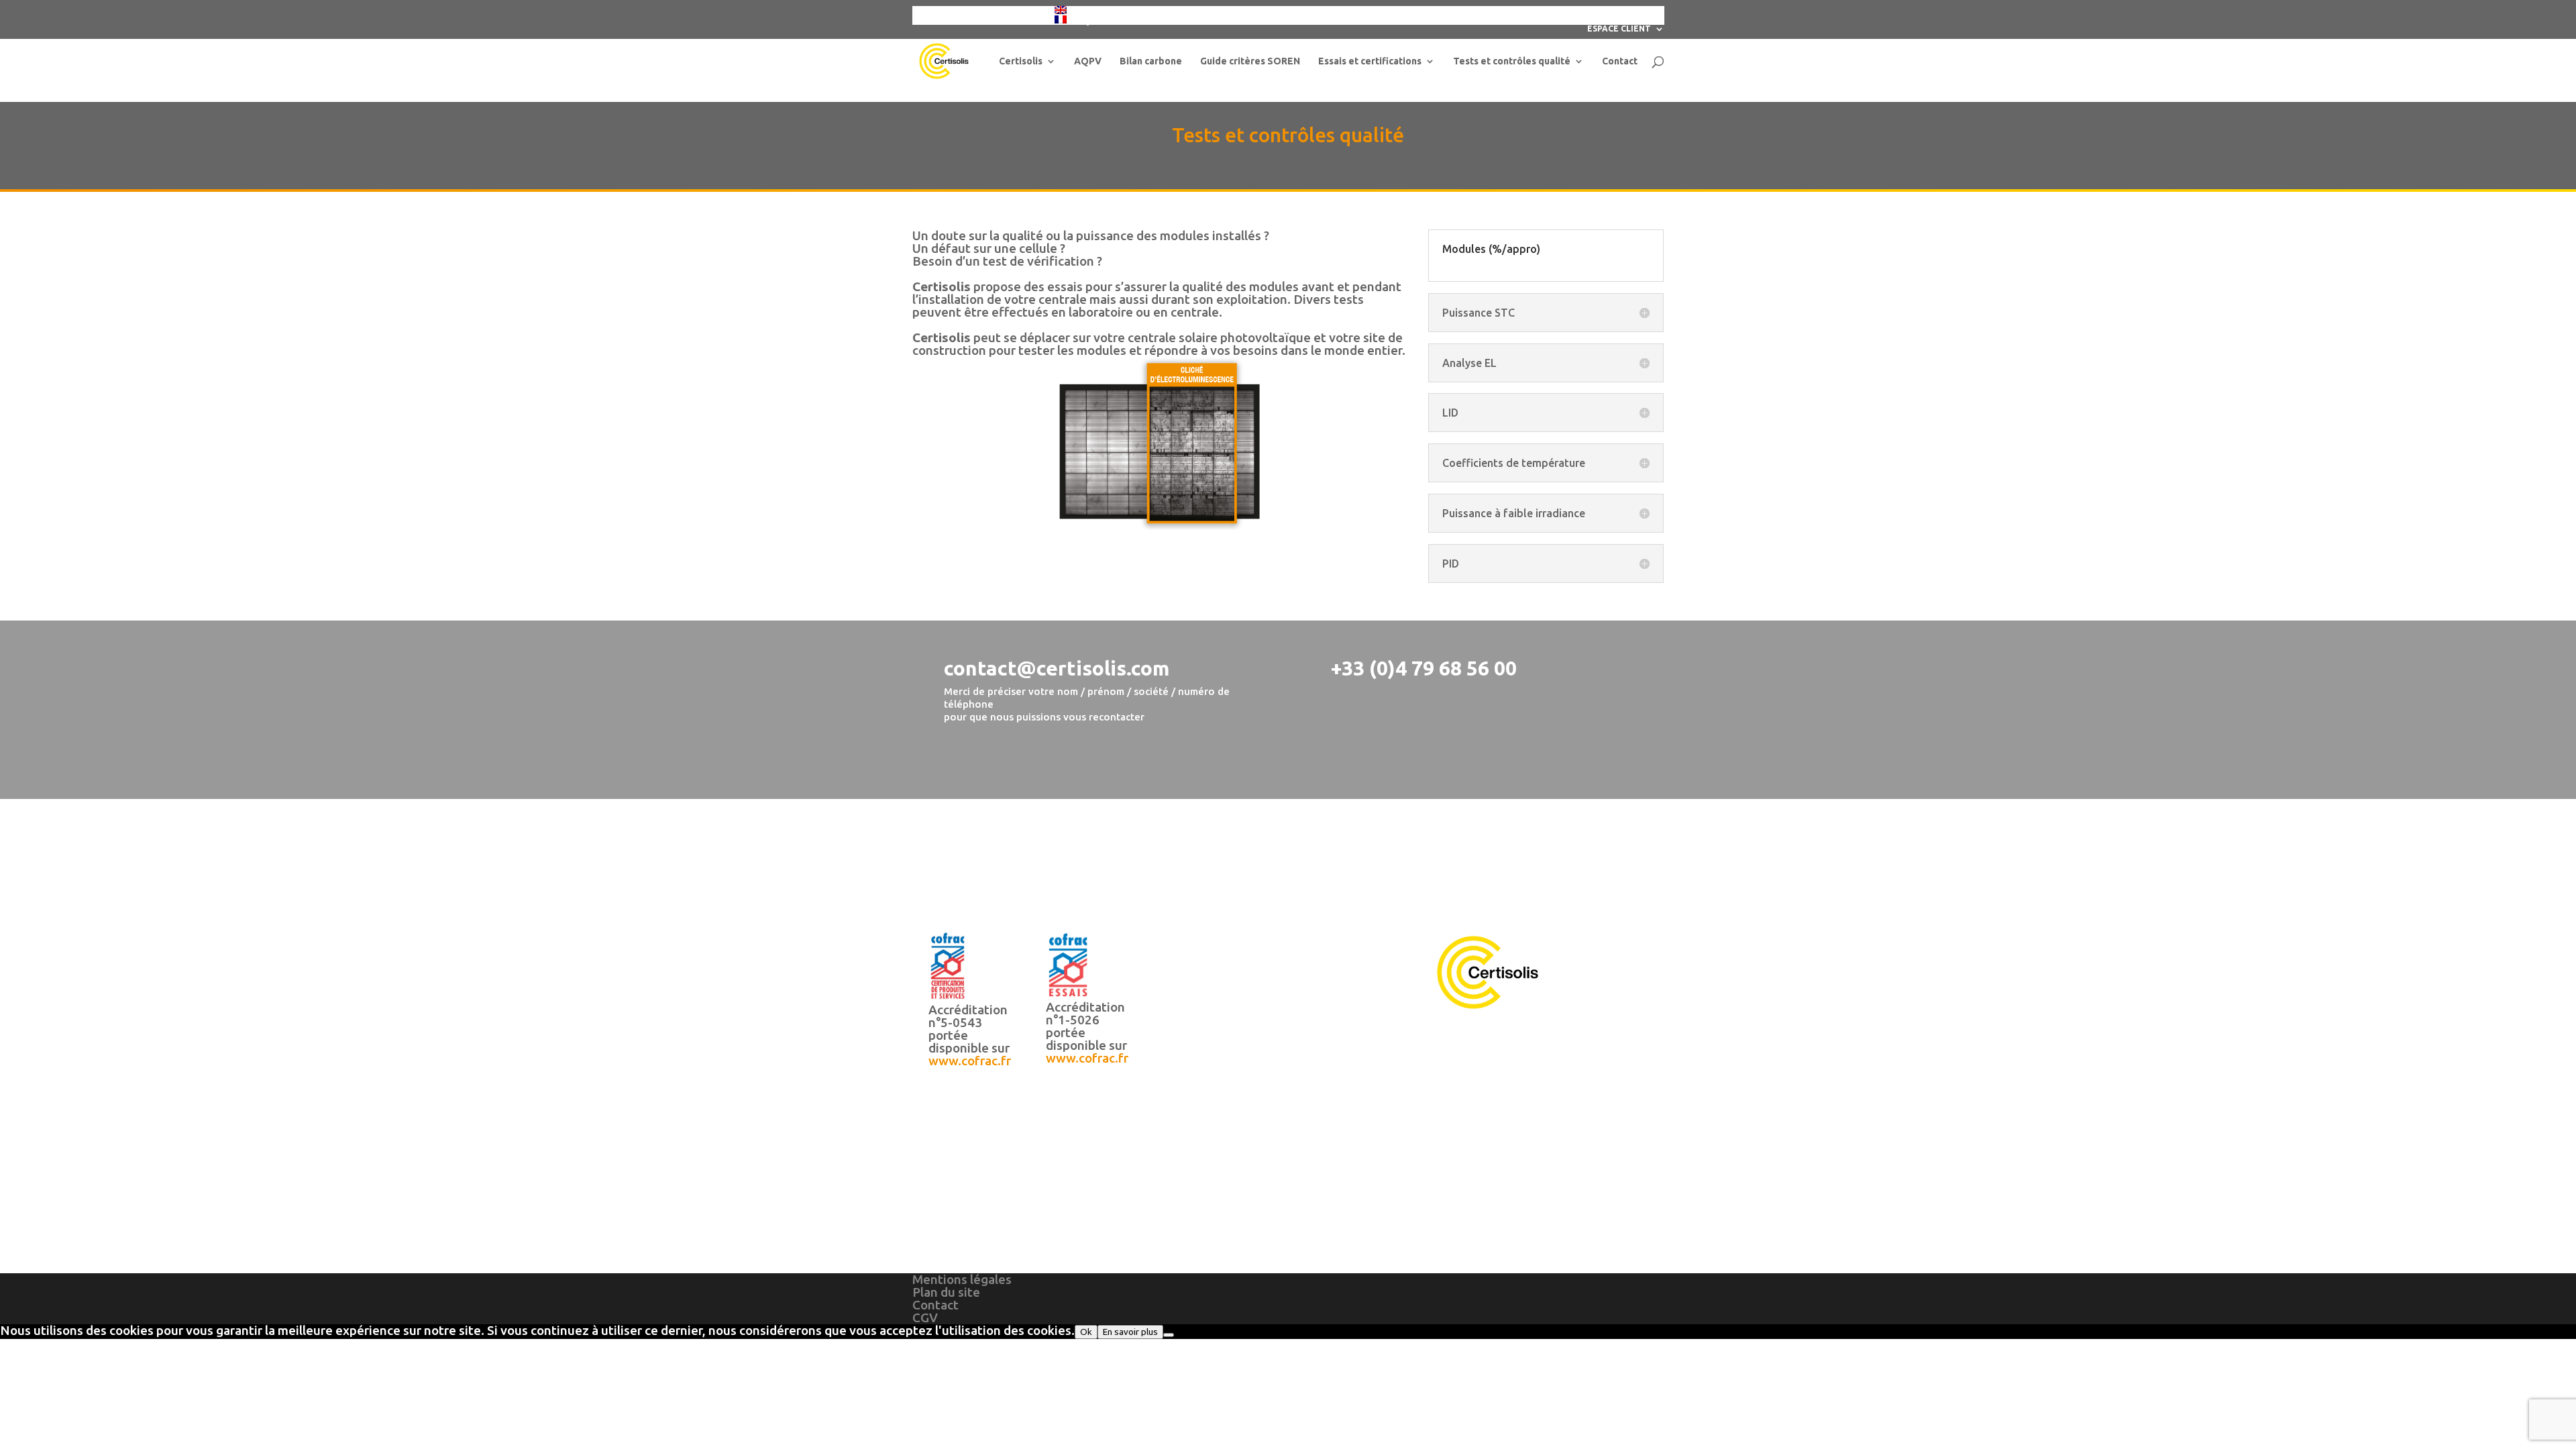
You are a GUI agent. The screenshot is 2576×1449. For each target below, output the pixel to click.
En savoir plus (1130, 1332)
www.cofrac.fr (970, 1061)
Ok (1086, 1332)
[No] (1169, 1335)
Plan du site (946, 1292)
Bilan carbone (1151, 61)
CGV (925, 1318)
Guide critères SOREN (1250, 61)
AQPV (1088, 61)
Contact (1620, 61)
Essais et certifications (1370, 61)
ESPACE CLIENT (1619, 29)
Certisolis (1021, 61)
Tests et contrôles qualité (1512, 61)
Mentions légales (962, 1279)
